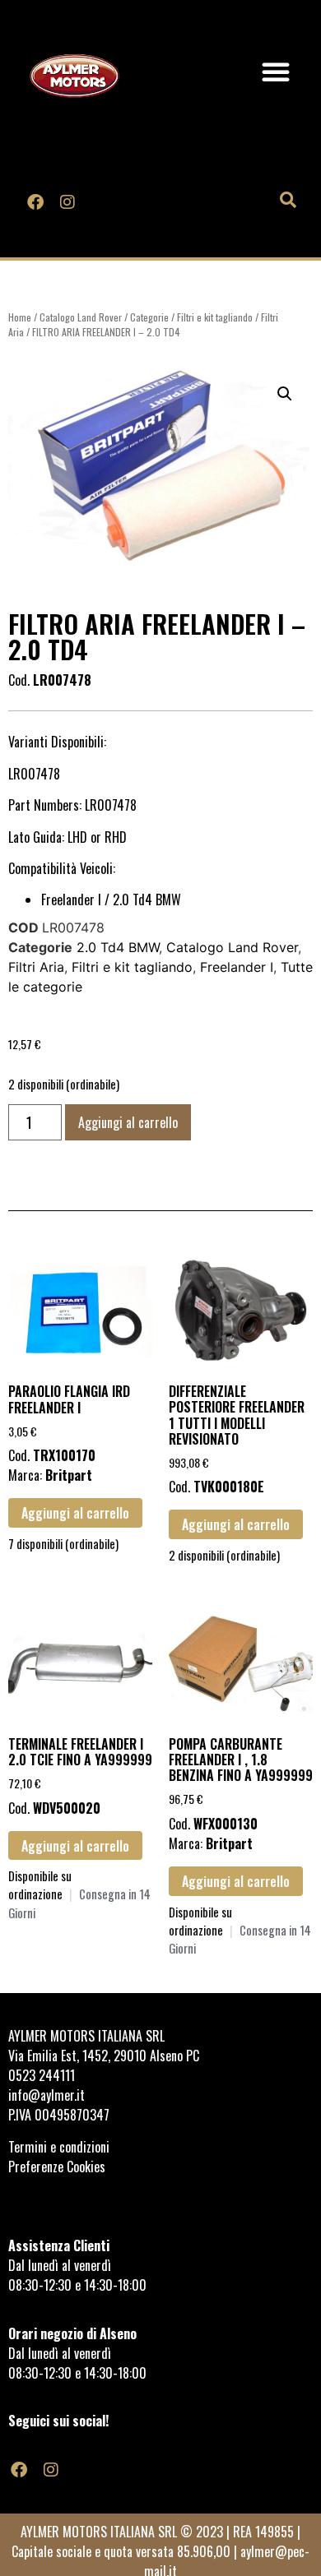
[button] (276, 72)
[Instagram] (67, 202)
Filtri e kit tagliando (215, 317)
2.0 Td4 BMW (118, 947)
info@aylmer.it (47, 2095)
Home (20, 317)
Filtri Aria (36, 967)
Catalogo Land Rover (81, 317)
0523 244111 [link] (42, 2075)
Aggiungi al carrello (128, 1122)
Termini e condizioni (60, 2147)
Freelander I (237, 967)
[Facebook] (35, 202)
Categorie (149, 317)
